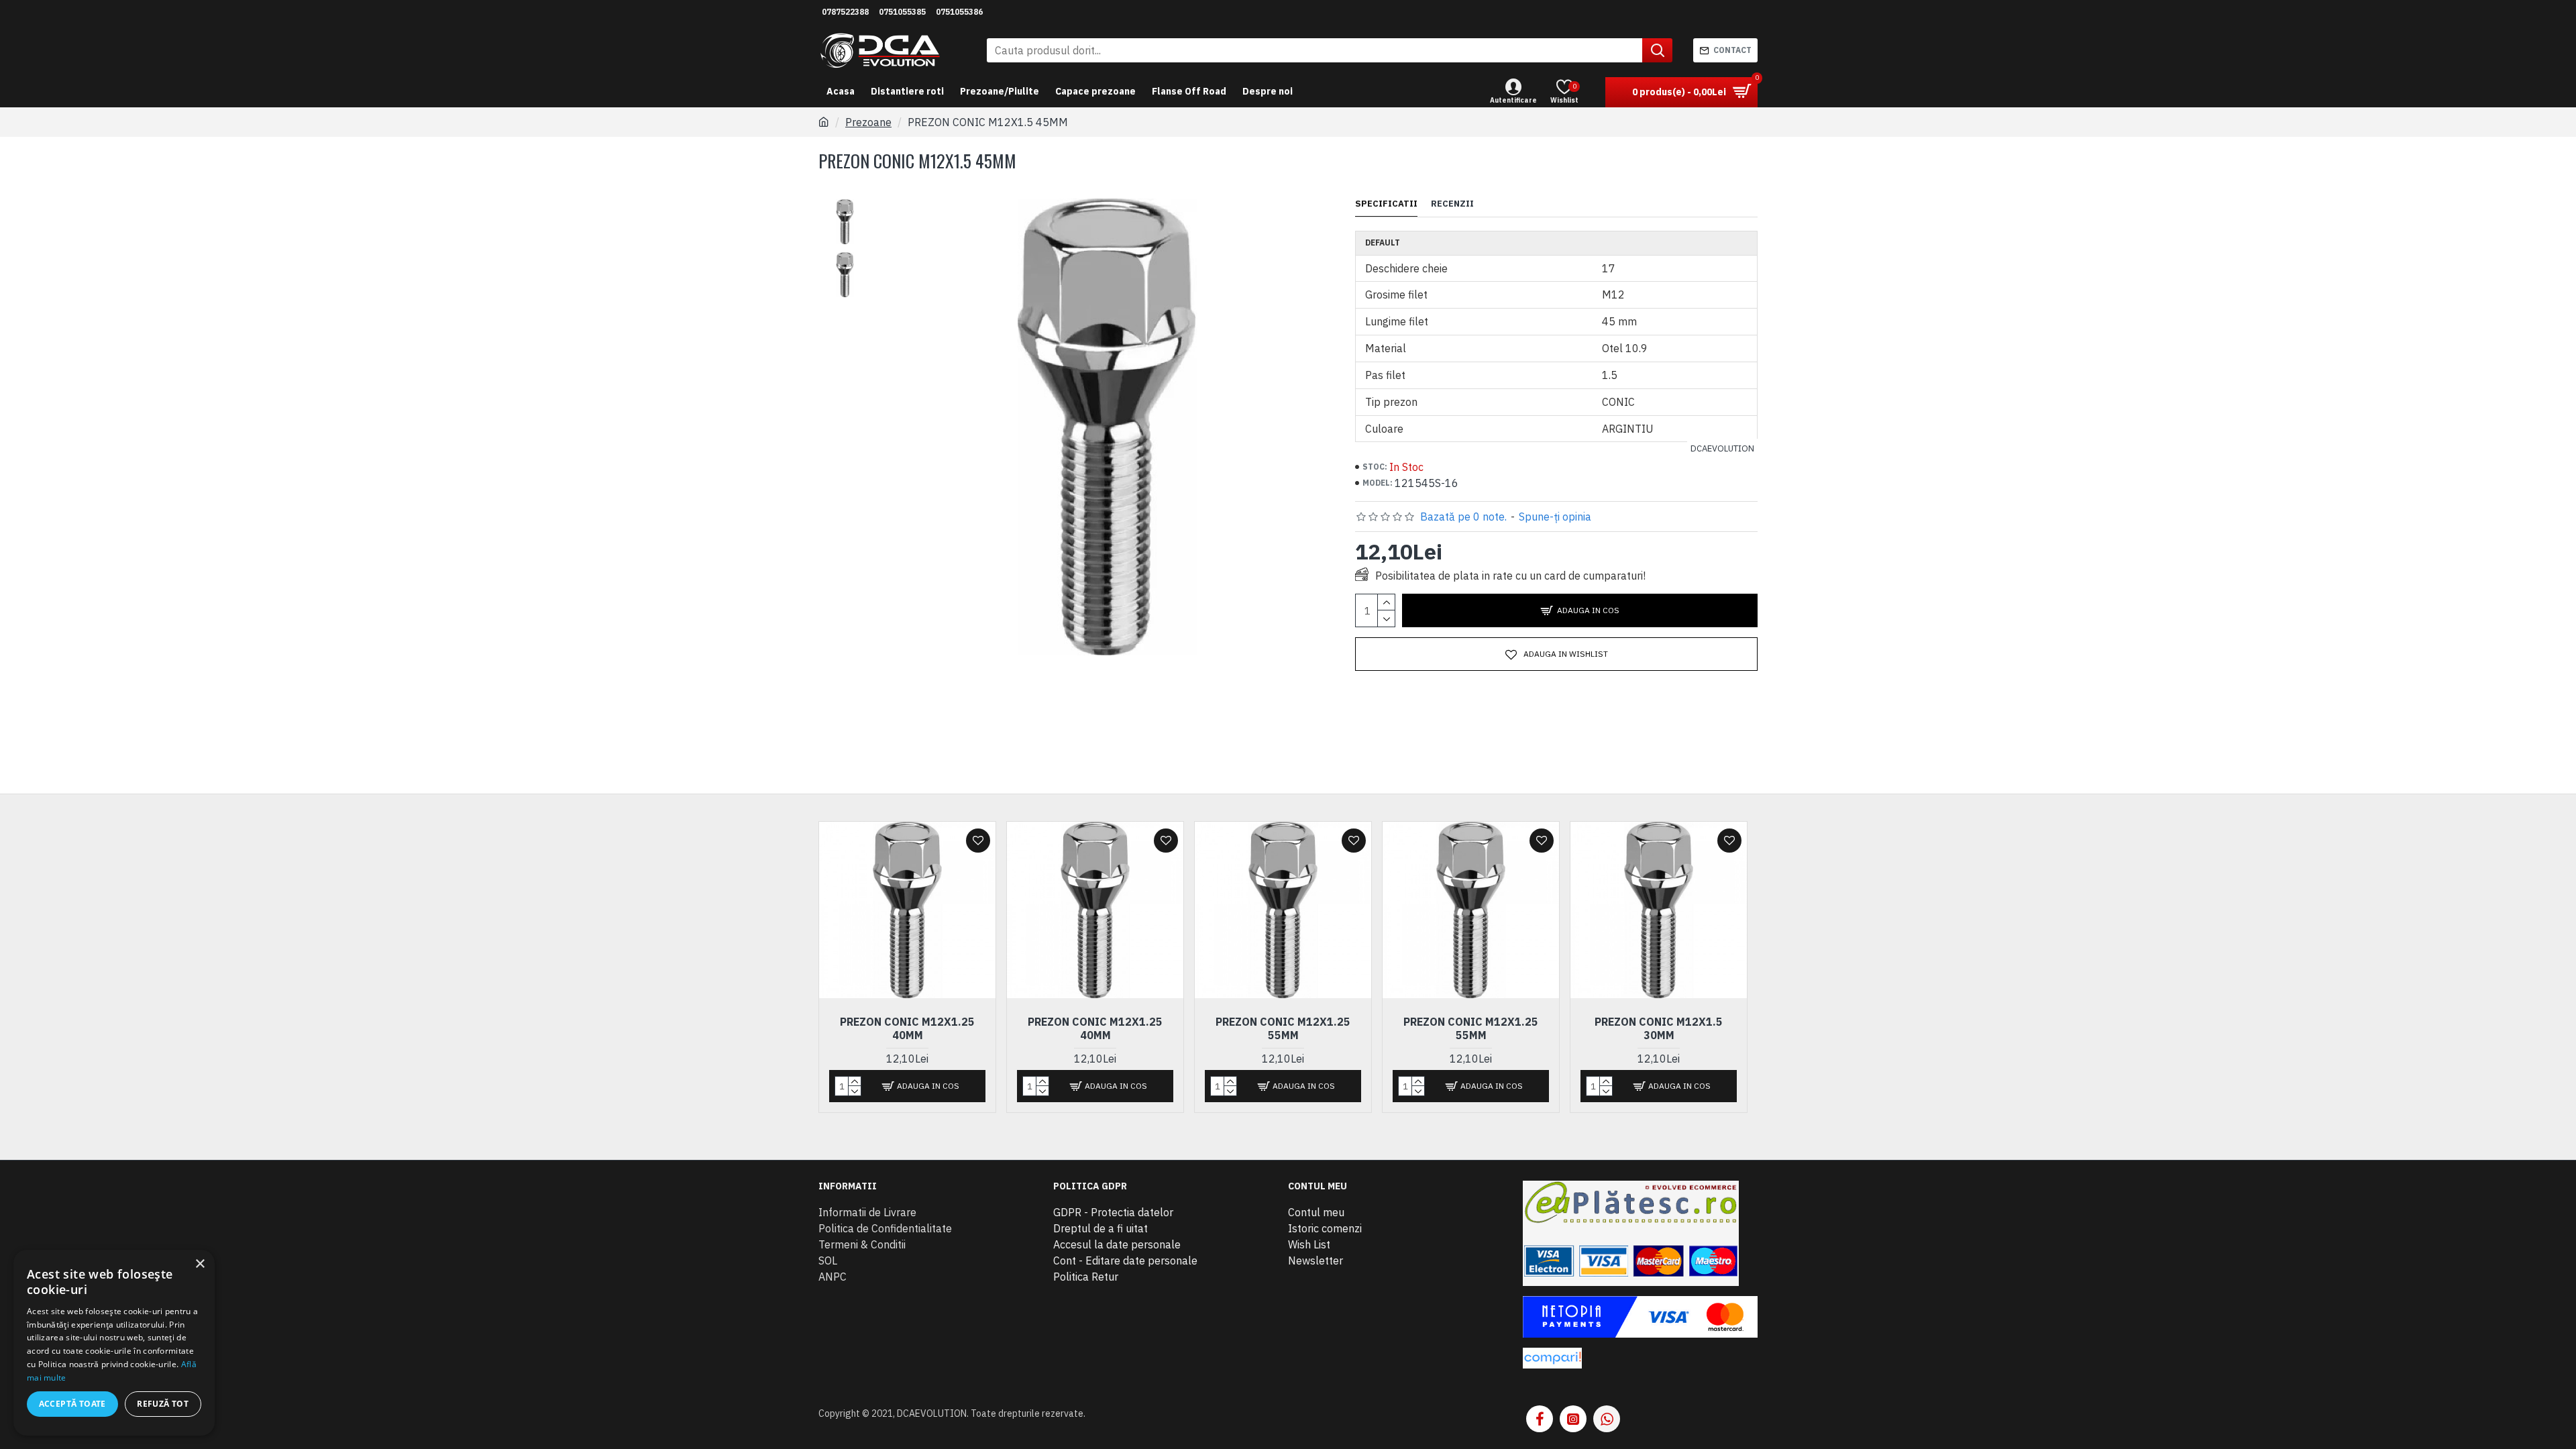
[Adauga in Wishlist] (978, 841)
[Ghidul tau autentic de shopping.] (1552, 1358)
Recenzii (1452, 204)
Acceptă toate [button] (72, 1404)
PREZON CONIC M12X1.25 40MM (907, 1029)
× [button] (200, 1264)
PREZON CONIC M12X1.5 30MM (1659, 1029)
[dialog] (114, 1343)
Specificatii (1386, 204)
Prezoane (868, 122)
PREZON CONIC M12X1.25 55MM (1283, 1029)
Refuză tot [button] (163, 1404)
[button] (845, 202)
